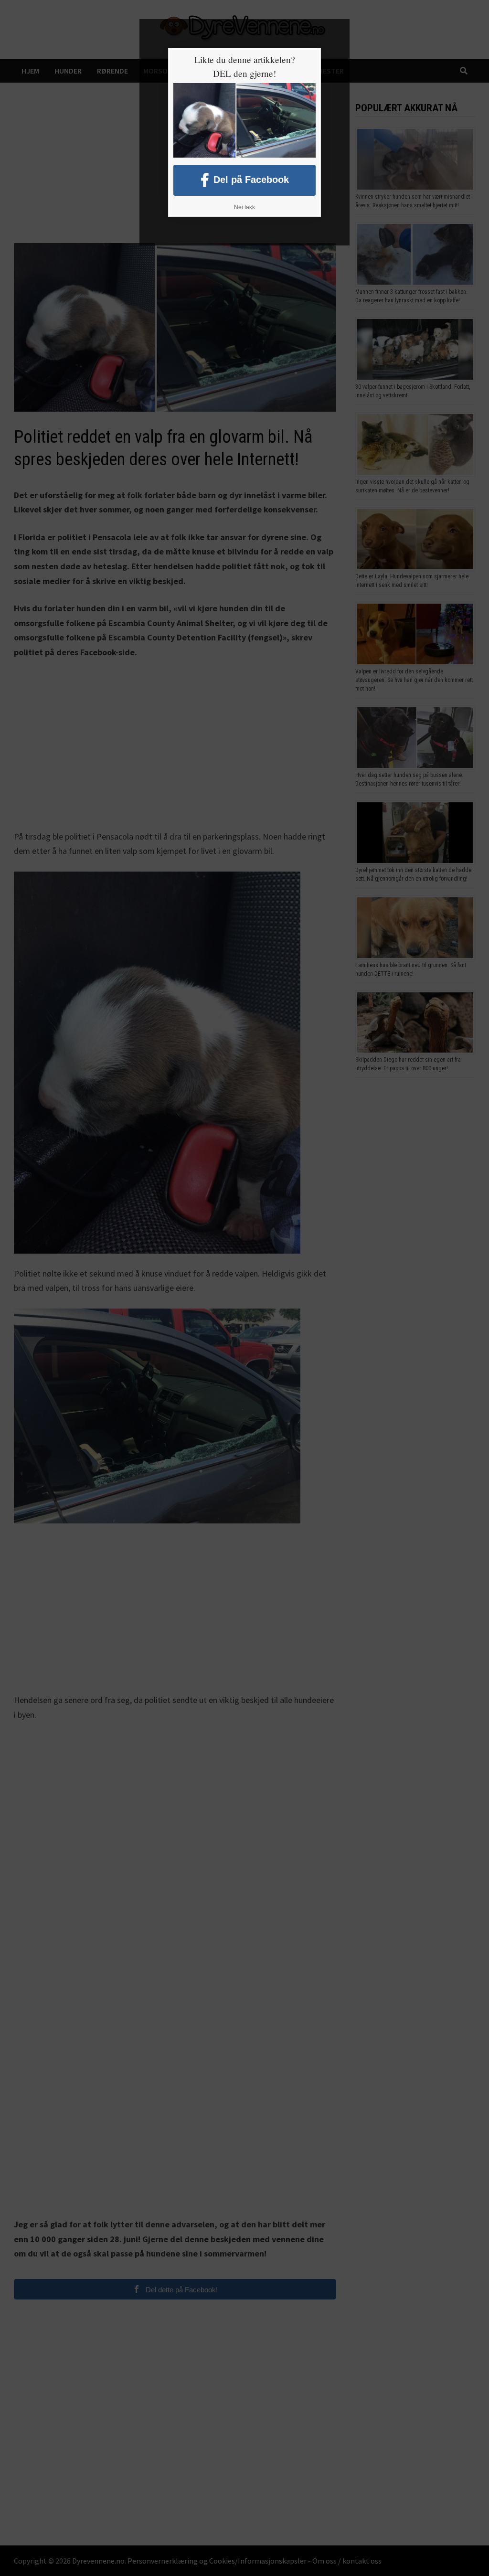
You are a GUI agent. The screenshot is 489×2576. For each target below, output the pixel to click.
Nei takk (244, 207)
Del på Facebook (251, 179)
